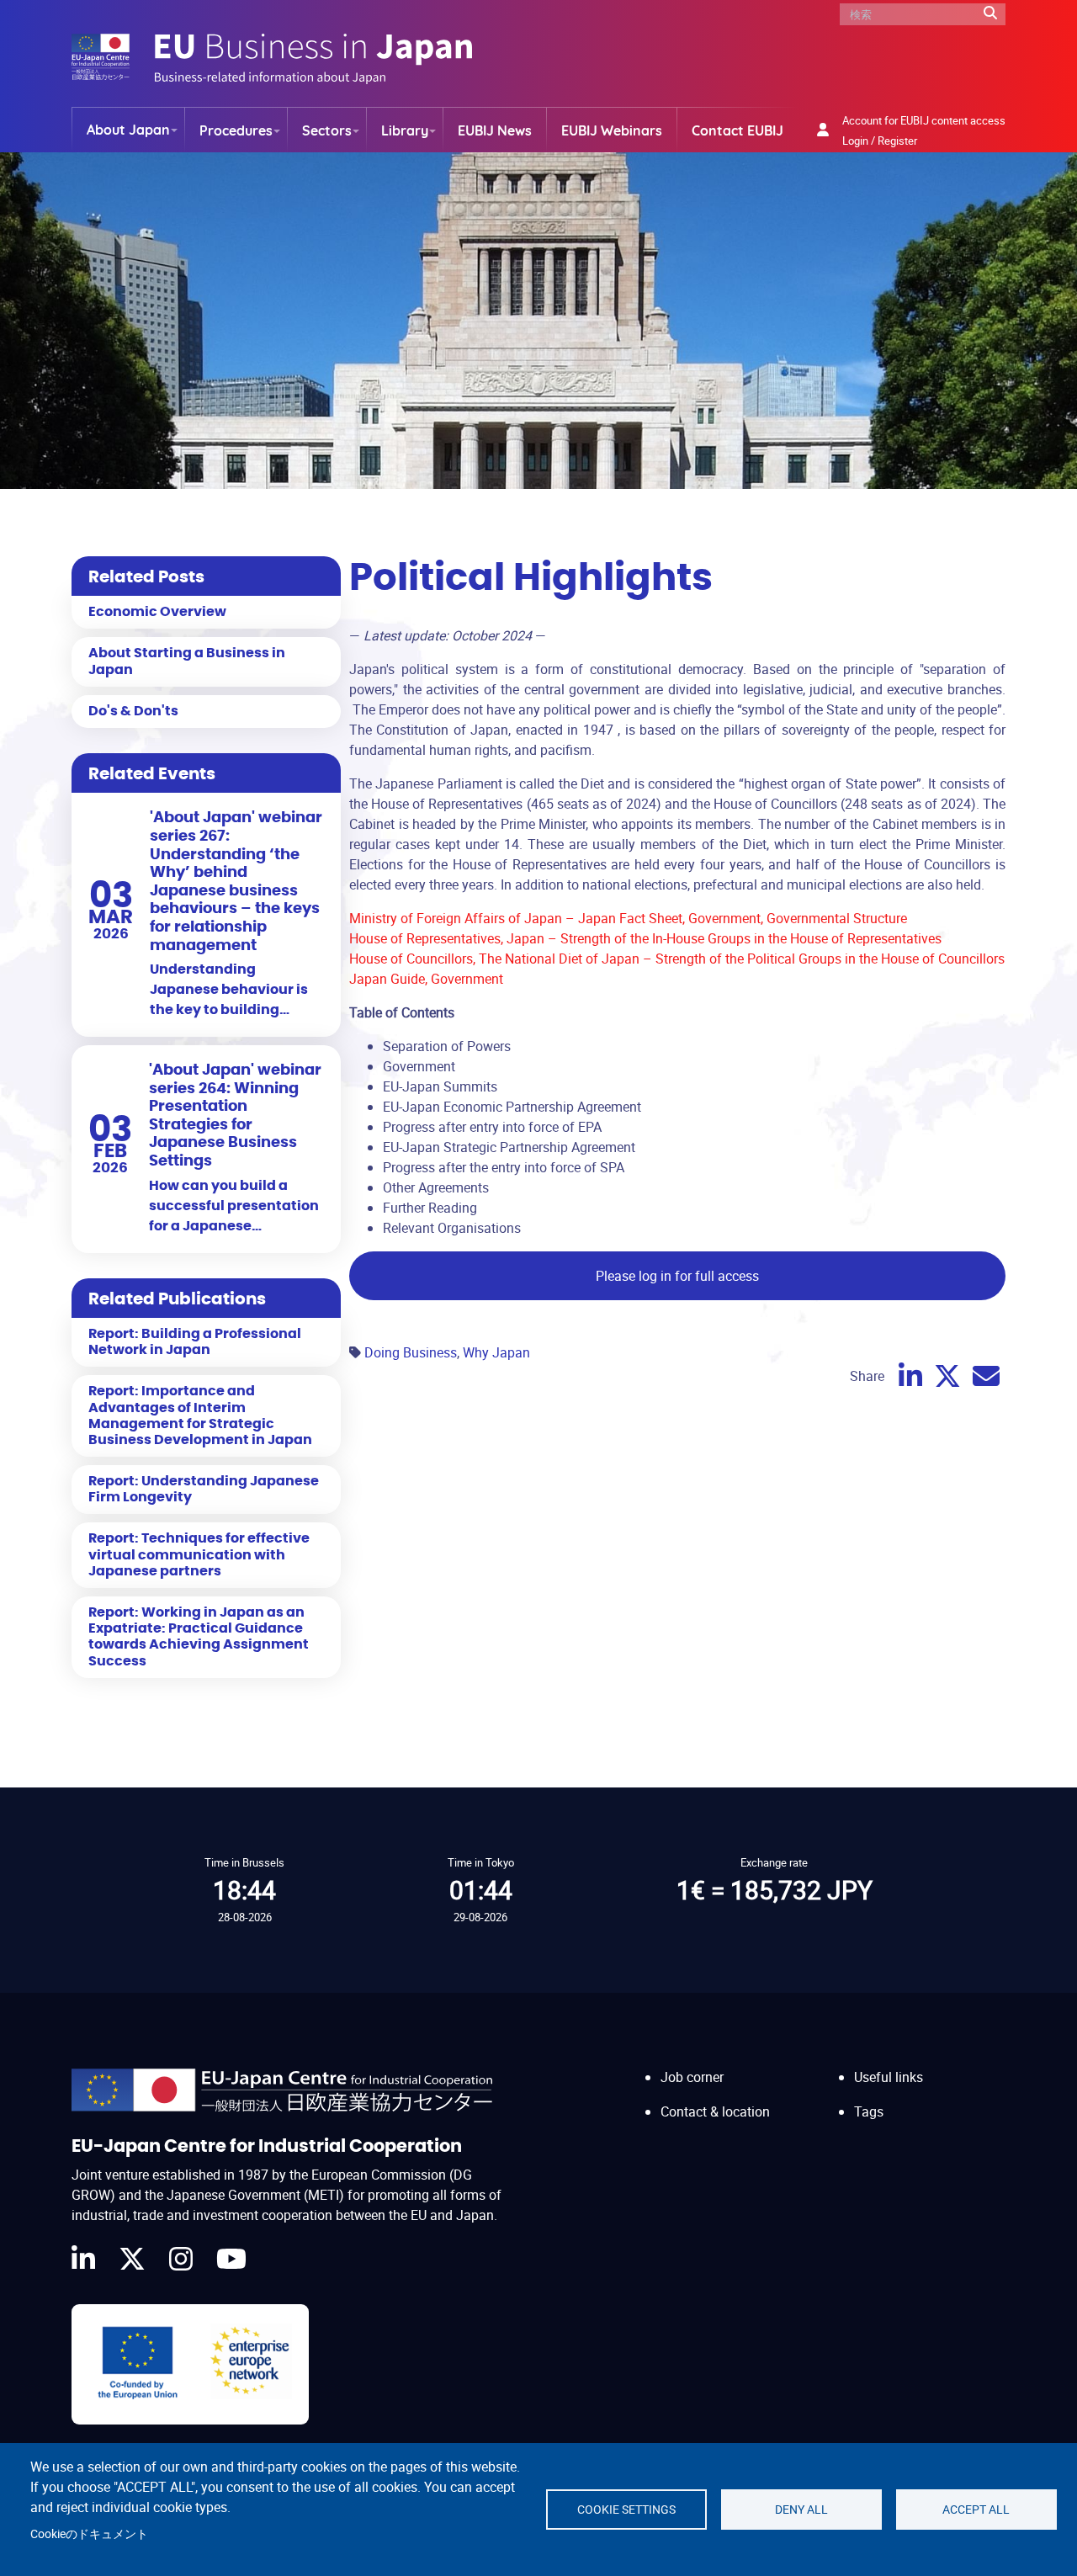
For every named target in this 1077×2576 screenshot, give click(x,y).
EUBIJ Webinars (612, 130)
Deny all (801, 2510)
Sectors (327, 130)
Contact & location (715, 2111)
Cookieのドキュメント (89, 2534)
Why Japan (496, 1352)
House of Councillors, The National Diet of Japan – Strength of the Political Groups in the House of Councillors (677, 959)
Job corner (692, 2077)
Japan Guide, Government (426, 979)
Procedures (236, 130)
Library (405, 130)
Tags (869, 2111)
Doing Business (411, 1352)
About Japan (128, 130)
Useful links (889, 2077)
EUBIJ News (495, 130)
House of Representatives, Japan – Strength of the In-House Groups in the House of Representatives (645, 938)
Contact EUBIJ (737, 130)
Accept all (976, 2510)
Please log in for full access (677, 1276)
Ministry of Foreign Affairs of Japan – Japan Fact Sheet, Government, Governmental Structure (628, 918)
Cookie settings (626, 2510)
